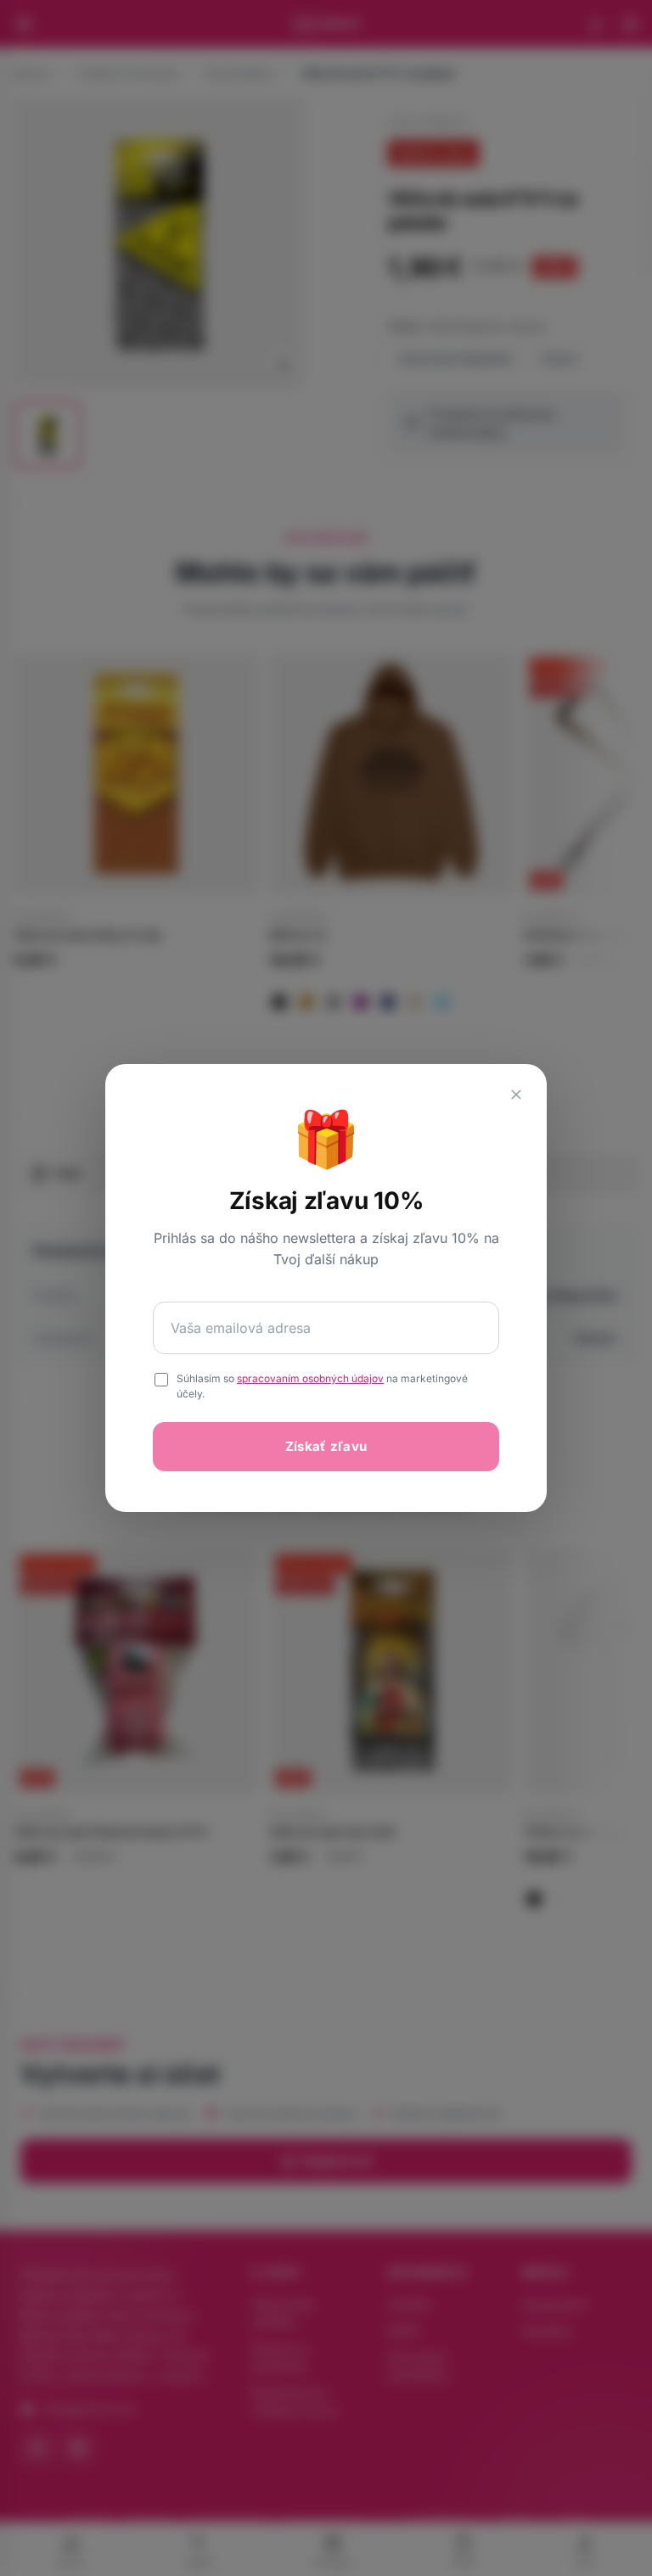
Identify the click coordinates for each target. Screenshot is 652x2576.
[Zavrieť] (516, 1095)
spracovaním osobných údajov (310, 1378)
